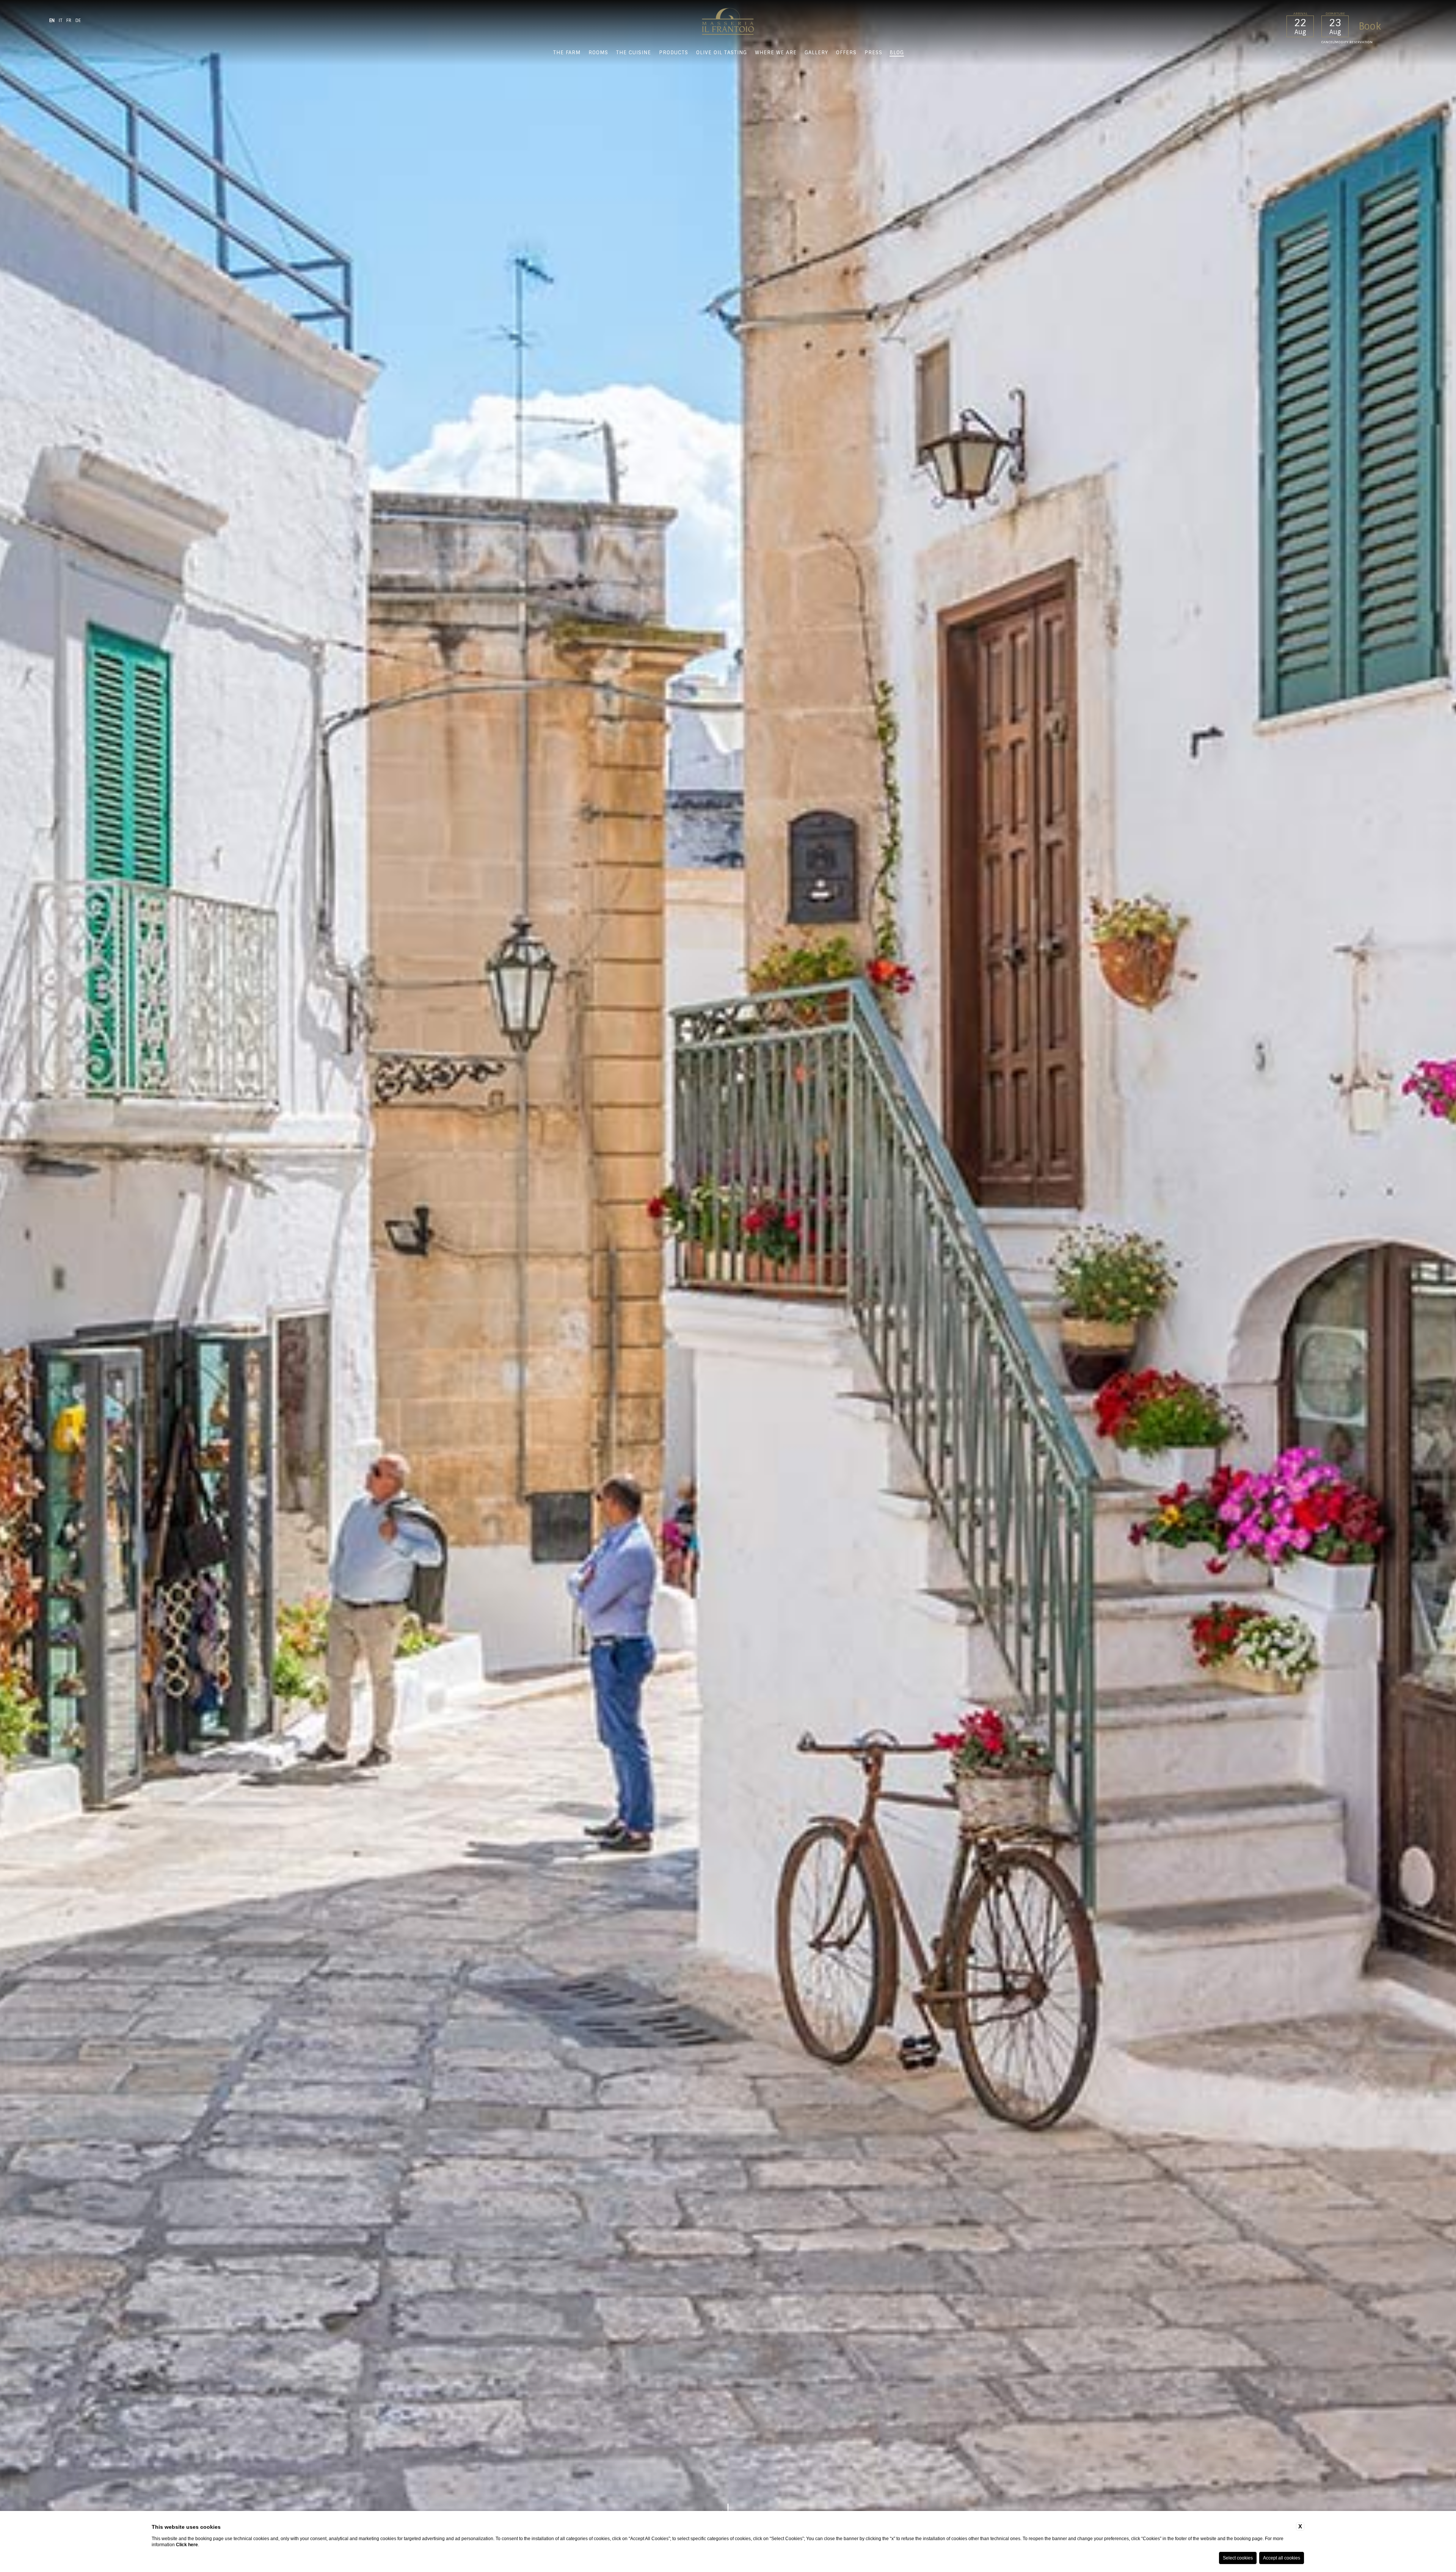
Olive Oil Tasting (722, 53)
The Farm (567, 53)
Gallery (816, 53)
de (78, 20)
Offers (846, 53)
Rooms (598, 53)
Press (873, 53)
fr (69, 20)
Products (674, 53)
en (52, 20)
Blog (897, 53)
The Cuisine (634, 53)
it (60, 20)
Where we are (776, 53)
